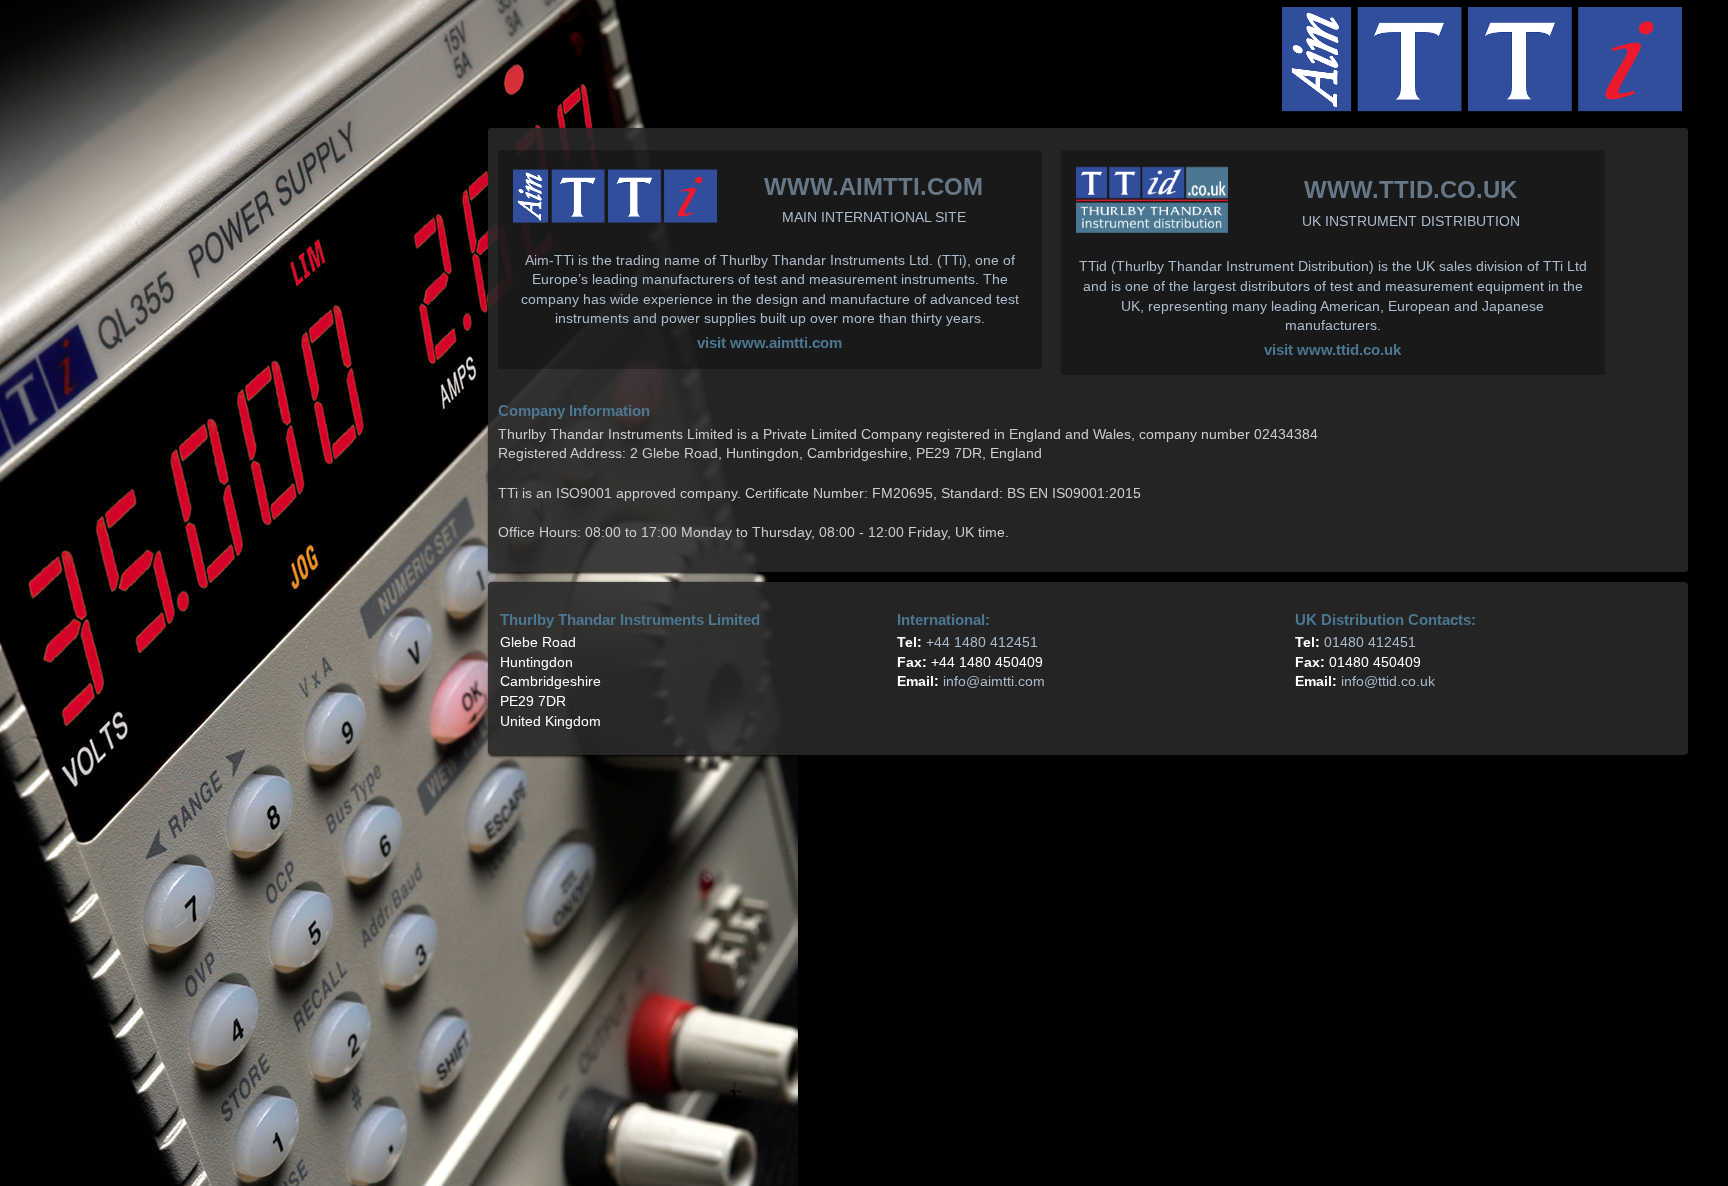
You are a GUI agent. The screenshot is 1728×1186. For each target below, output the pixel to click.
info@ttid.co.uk (1388, 681)
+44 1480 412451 (982, 642)
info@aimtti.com (994, 681)
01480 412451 (1370, 642)
